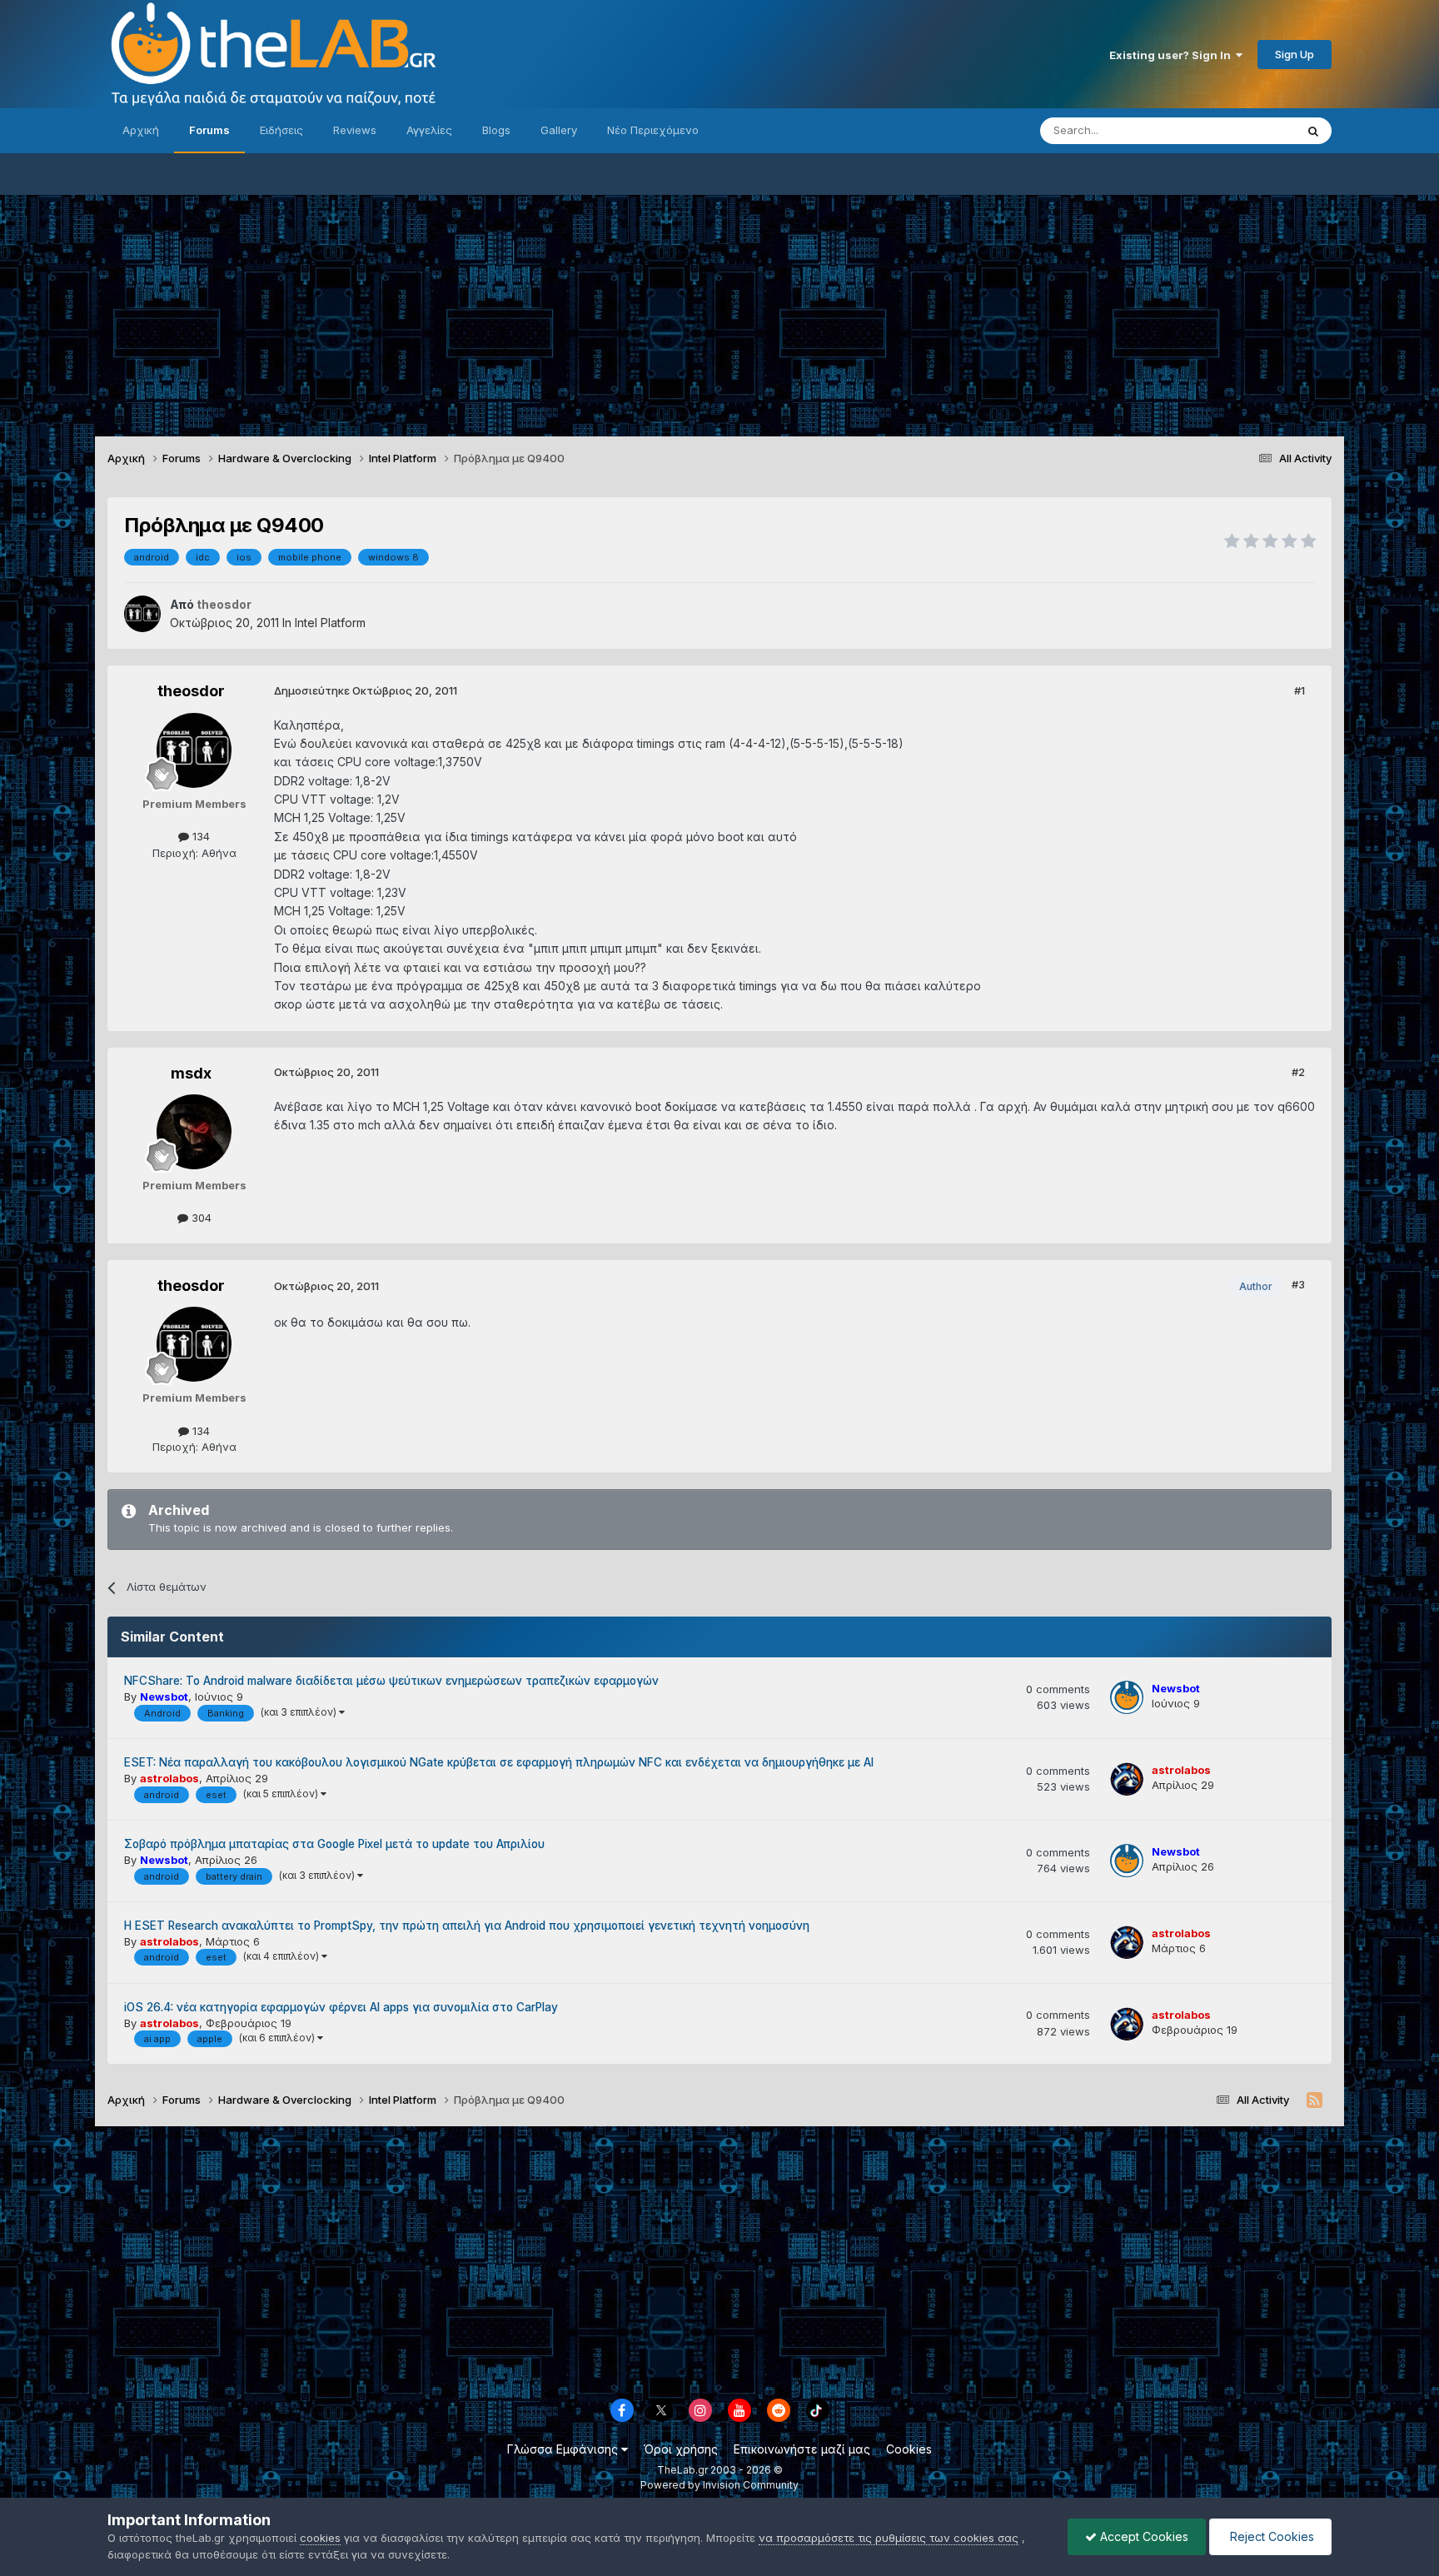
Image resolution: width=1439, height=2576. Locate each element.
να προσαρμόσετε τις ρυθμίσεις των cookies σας (889, 2538)
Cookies (909, 2449)
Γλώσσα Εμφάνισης (564, 2449)
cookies (320, 2538)
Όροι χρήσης (681, 2449)
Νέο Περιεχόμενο (653, 130)
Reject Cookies (1270, 2536)
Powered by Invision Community (719, 2485)
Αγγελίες (429, 130)
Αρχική (141, 130)
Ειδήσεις (281, 130)
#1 (1300, 690)
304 (200, 1218)
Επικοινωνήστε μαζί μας (802, 2449)
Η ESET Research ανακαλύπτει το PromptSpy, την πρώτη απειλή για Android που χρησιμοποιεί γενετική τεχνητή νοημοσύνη (467, 1926)
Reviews (355, 130)
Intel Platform (330, 623)
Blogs (496, 130)
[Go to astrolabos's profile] (1127, 1779)
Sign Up (1295, 54)
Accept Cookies (1143, 2536)
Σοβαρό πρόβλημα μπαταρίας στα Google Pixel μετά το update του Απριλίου (334, 1844)
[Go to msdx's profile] (194, 1132)
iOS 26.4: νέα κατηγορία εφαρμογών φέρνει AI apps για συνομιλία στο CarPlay (341, 2007)
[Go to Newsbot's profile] (1127, 1697)
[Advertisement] (719, 311)
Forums (209, 130)
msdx (191, 1073)
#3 (1298, 1284)
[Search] (1313, 131)
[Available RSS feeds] (1315, 2100)
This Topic (1246, 130)
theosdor (191, 691)
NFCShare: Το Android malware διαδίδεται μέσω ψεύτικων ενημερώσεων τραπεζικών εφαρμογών (391, 1681)
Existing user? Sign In (1173, 55)
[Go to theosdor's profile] (142, 614)
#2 (1298, 1072)
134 (199, 836)
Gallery (559, 130)
